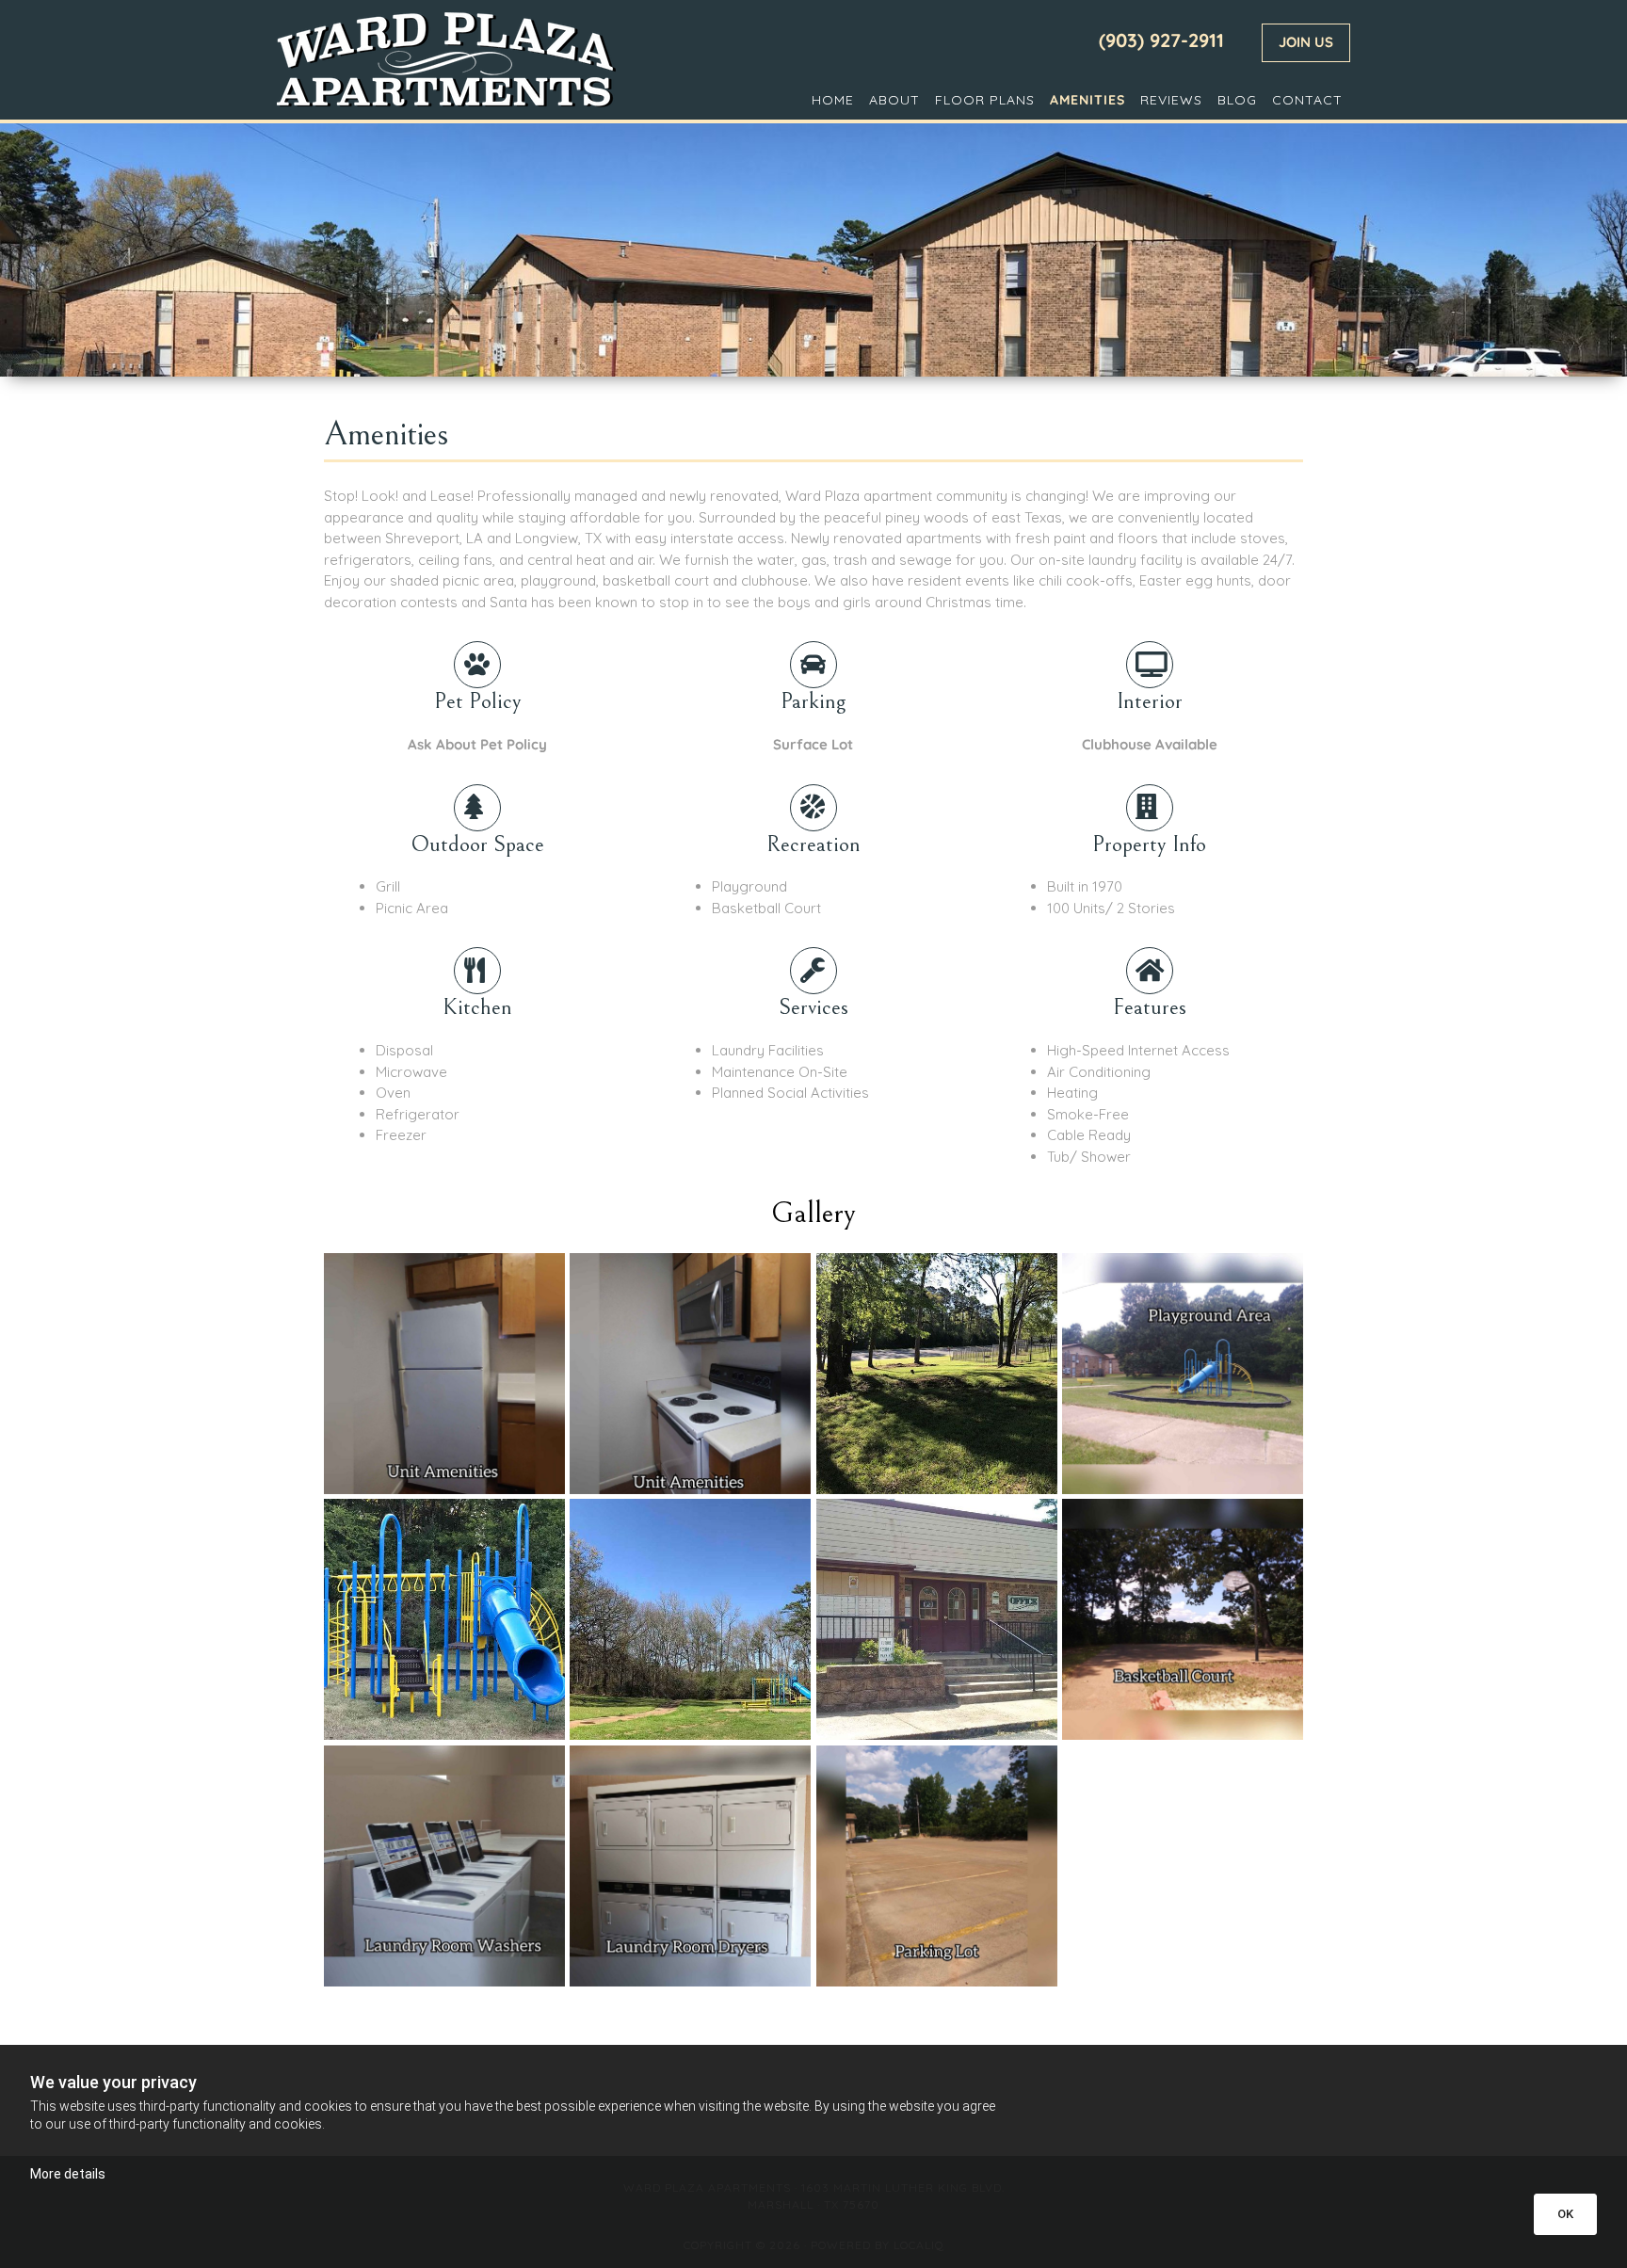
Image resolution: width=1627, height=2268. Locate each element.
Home (833, 100)
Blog (1237, 100)
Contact (1307, 100)
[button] (1306, 43)
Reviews (1171, 100)
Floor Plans (985, 100)
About (894, 100)
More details (68, 2174)
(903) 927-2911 (1161, 40)
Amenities (1087, 100)
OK (1565, 2214)
